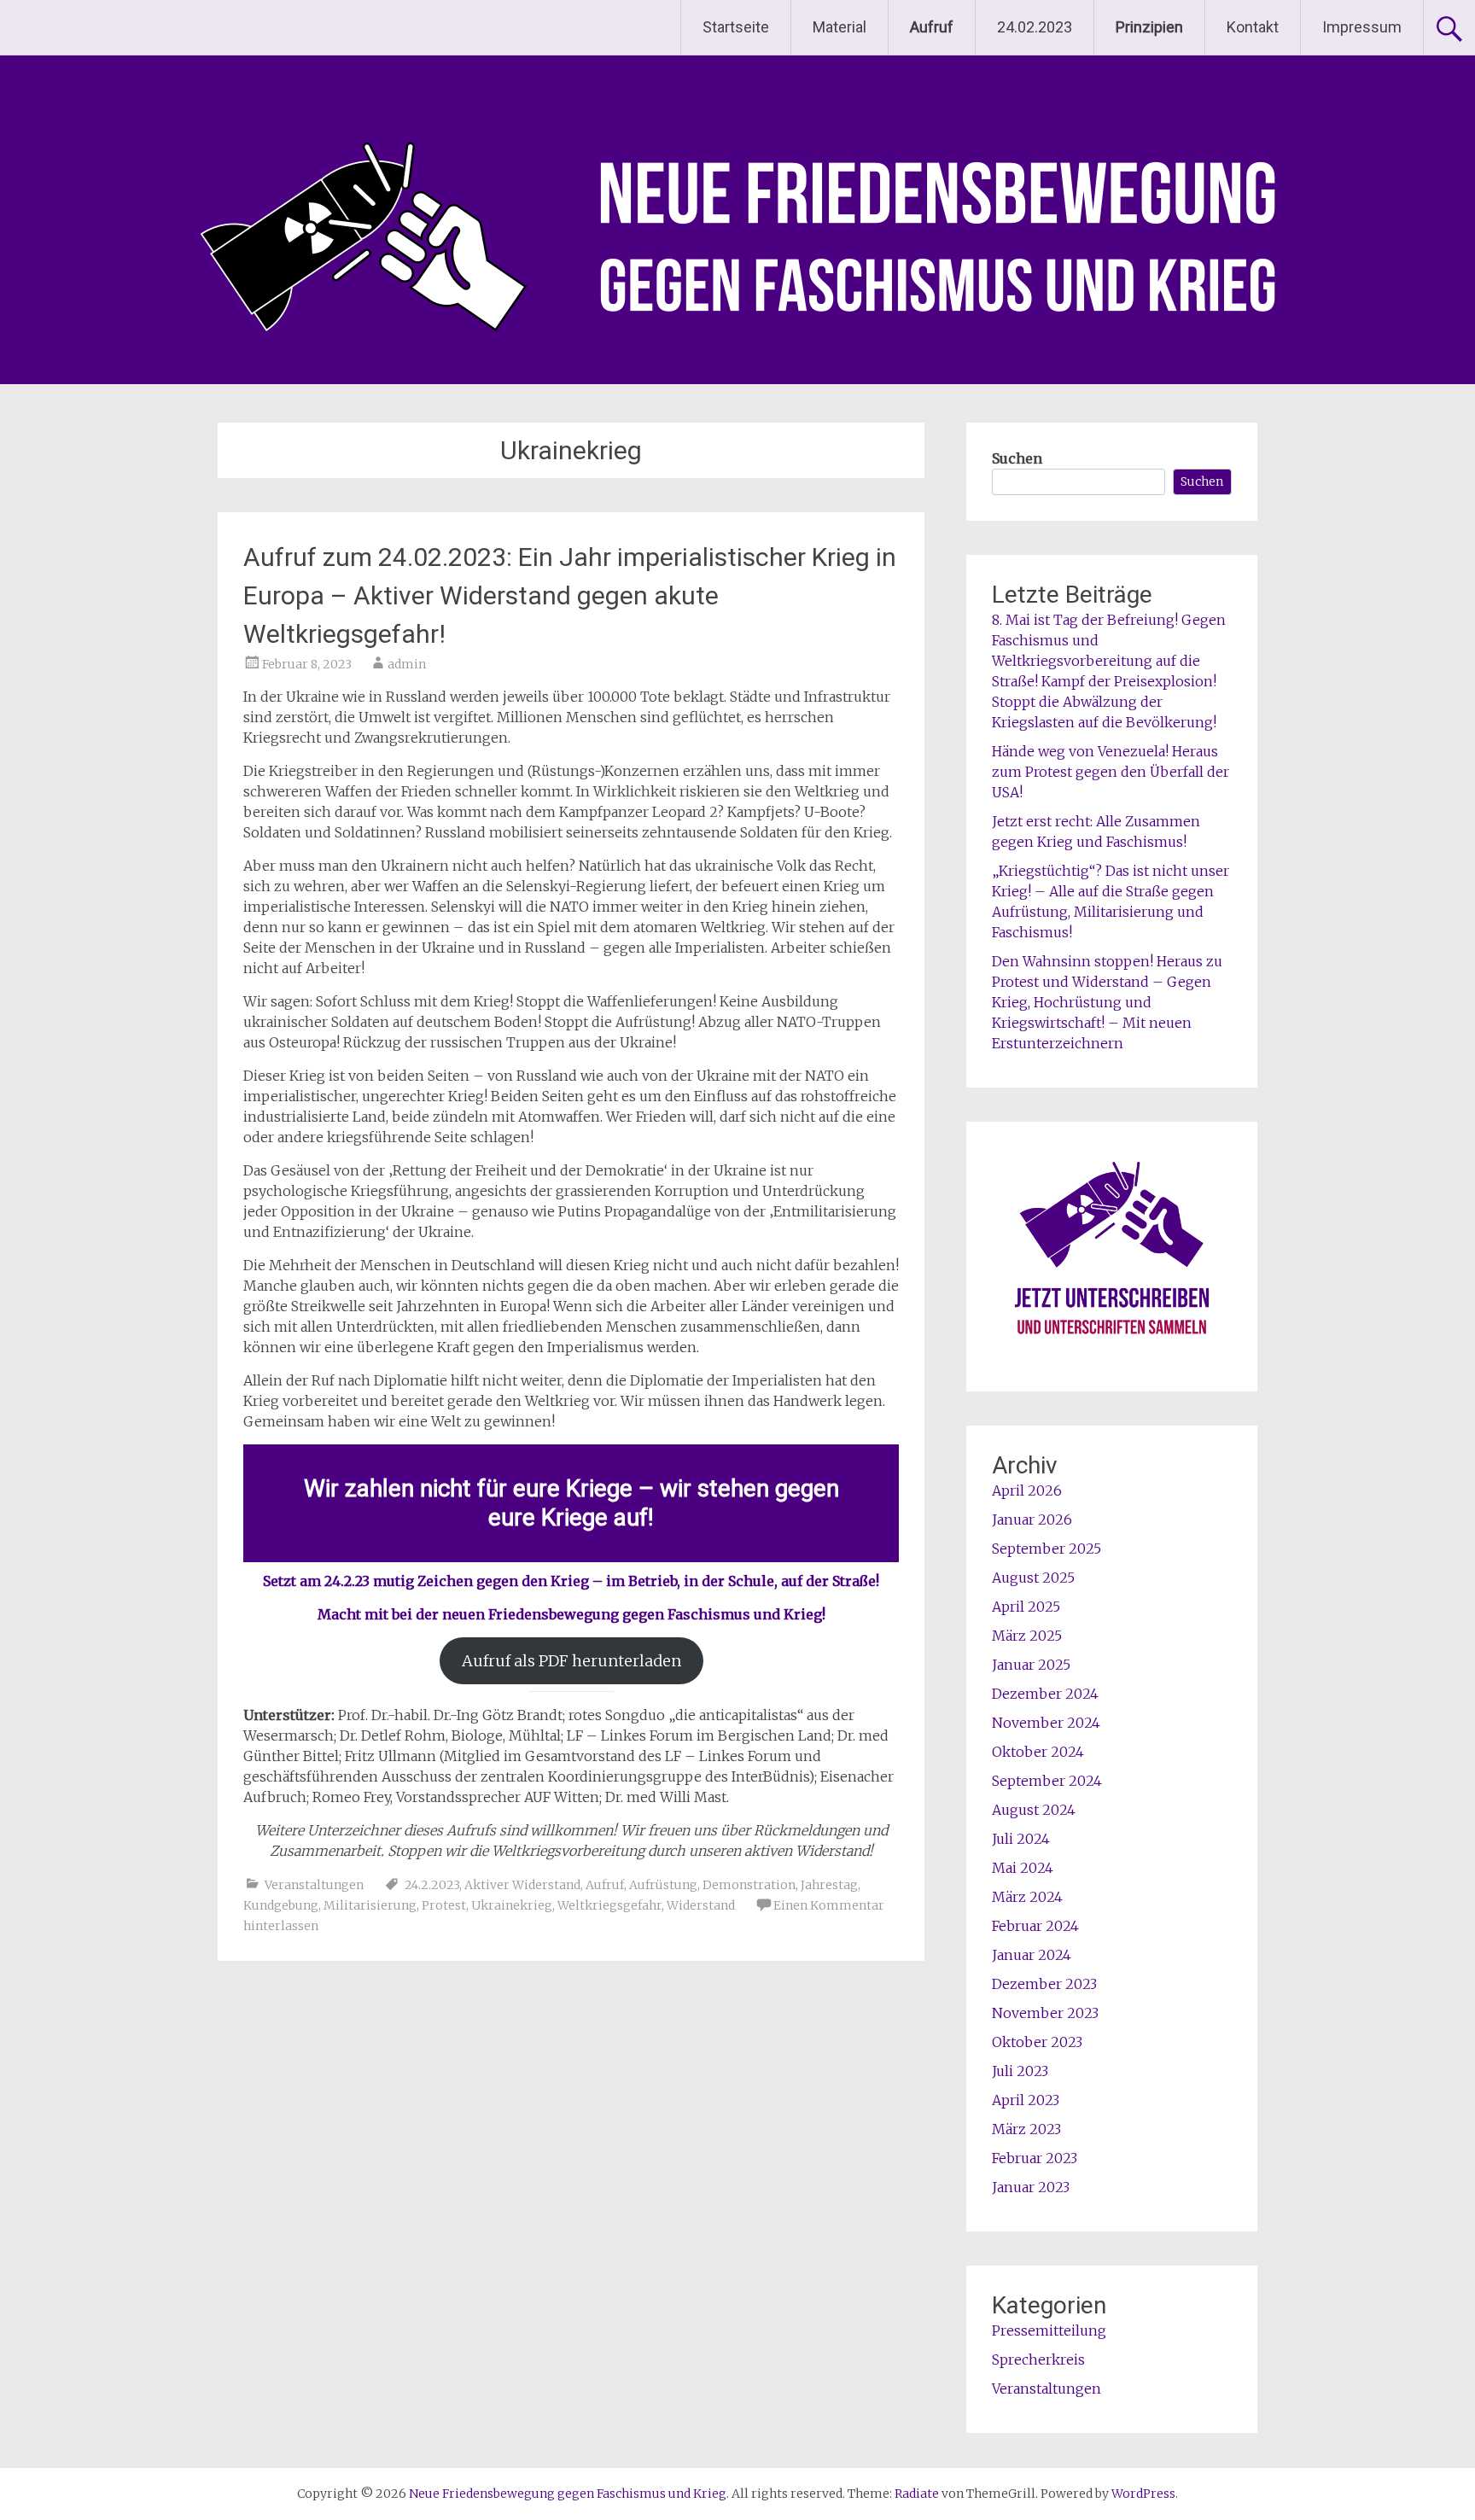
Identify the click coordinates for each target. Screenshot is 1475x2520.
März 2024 (1027, 1897)
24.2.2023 (432, 1885)
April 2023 (1026, 2100)
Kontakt (1253, 27)
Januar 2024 (1032, 1955)
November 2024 (1046, 1723)
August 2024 (1034, 1810)
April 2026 (1027, 1490)
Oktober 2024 (1038, 1752)
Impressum (1362, 27)
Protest (444, 1905)
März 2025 (1027, 1636)
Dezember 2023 (1044, 1984)
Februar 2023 (1035, 2158)
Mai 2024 (1023, 1868)
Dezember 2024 (1045, 1694)
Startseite (736, 27)
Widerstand (701, 1905)
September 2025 (1046, 1549)
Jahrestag (829, 1885)
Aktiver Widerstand (522, 1885)
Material (840, 27)
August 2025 (1033, 1578)
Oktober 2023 (1037, 2042)
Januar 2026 (1032, 1520)
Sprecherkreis (1038, 2360)
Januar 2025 (1031, 1665)
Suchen (1017, 458)
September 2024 (1047, 1781)
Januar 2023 (1031, 2187)
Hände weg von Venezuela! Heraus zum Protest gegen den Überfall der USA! (1111, 772)
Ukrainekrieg (512, 1905)
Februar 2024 (1035, 1926)
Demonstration (749, 1885)
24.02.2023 (1035, 27)
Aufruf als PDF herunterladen (571, 1661)
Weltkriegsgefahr (609, 1905)
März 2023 (1026, 2129)
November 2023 (1045, 2013)
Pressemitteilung (1049, 2330)
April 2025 (1026, 1607)
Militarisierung (370, 1905)
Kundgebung (281, 1905)
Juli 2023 (1020, 2071)
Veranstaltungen (314, 1885)
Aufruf (605, 1885)
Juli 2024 (1021, 1839)
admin (407, 664)
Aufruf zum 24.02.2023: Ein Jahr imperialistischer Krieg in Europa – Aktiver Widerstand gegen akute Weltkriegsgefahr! (570, 595)
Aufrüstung (663, 1885)
